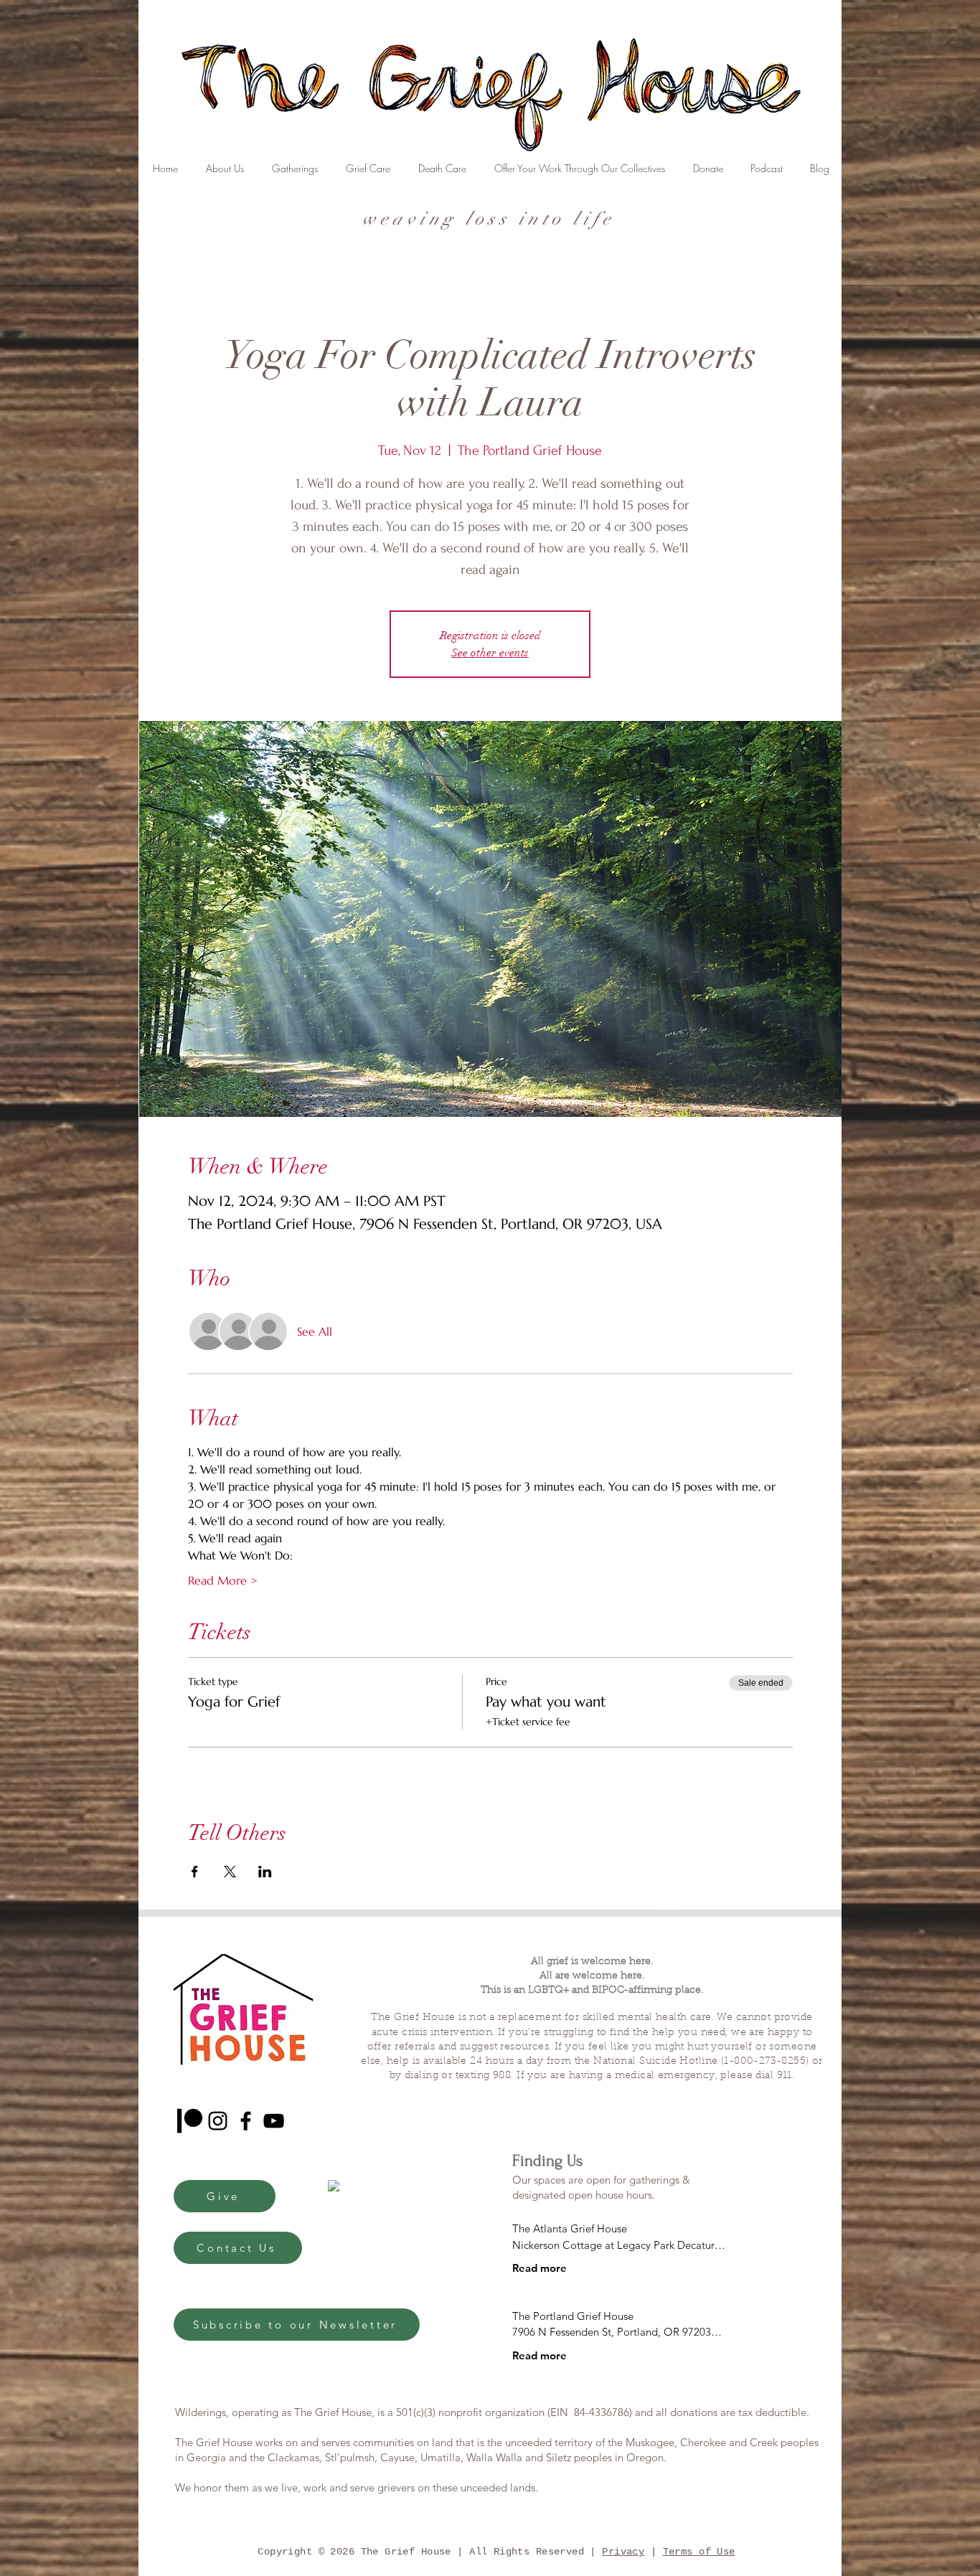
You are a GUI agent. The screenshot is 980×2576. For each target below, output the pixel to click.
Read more (540, 2268)
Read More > (223, 1580)
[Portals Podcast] (190, 2121)
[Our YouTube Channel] (274, 2121)
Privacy (623, 2552)
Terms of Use (699, 2552)
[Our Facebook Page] (246, 2121)
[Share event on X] (230, 1872)
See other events (490, 653)
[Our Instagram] (218, 2121)
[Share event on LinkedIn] (265, 1872)
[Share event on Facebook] (195, 1872)
